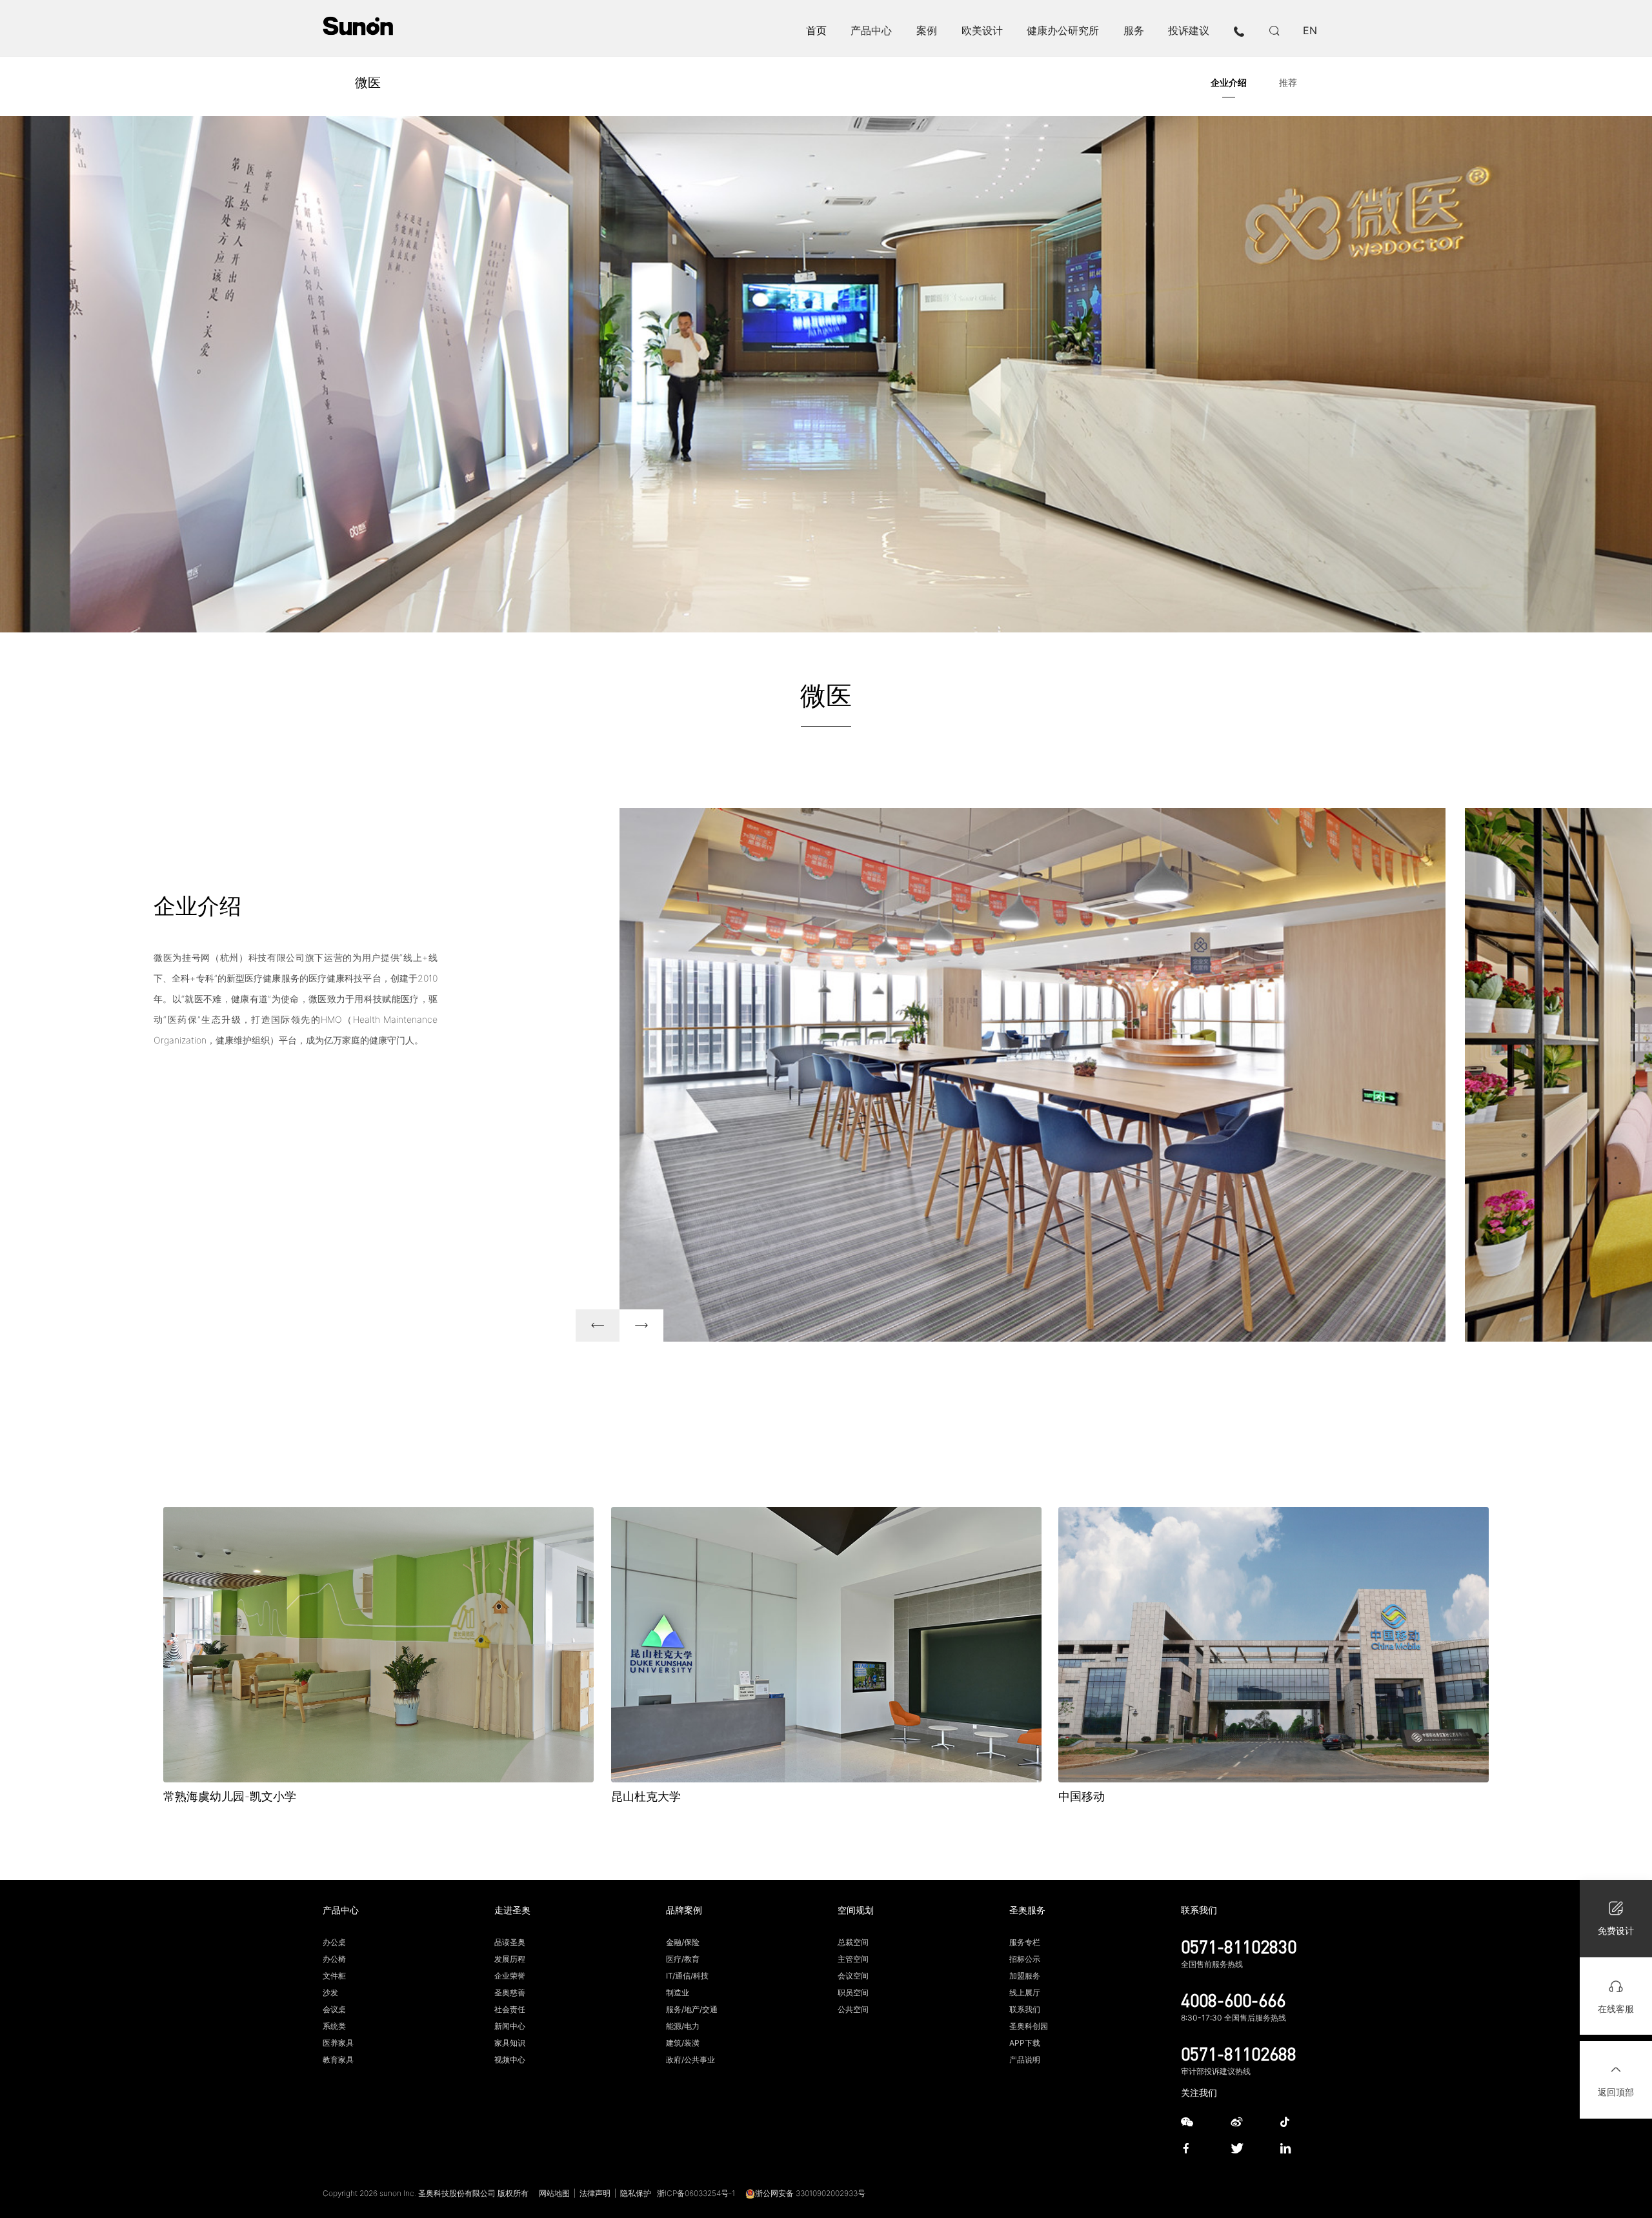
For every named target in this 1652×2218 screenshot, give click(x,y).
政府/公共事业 (690, 2060)
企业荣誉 (510, 1976)
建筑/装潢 (683, 2043)
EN (1310, 30)
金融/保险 (683, 1942)
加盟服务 (1025, 1976)
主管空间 (853, 1959)
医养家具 (338, 2043)
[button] (598, 1326)
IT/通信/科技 (687, 1976)
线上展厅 (1025, 1992)
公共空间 (853, 2009)
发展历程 (510, 1959)
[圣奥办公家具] (358, 26)
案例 (927, 30)
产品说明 (1025, 2060)
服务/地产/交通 (692, 2009)
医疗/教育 (683, 1959)
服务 (1134, 30)
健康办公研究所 (1063, 30)
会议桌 (334, 2009)
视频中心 (510, 2060)
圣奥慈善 (510, 1992)
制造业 (678, 1992)
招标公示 (1025, 1959)
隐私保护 (636, 2193)
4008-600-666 (1233, 2000)
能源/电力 (683, 2026)
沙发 (330, 1992)
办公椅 (334, 1959)
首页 (816, 30)
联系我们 (1025, 2009)
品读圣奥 (510, 1942)
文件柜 (334, 1976)
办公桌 (334, 1942)
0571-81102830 (1239, 1946)
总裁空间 (853, 1942)
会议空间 (853, 1976)
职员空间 (853, 1992)
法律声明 (595, 2193)
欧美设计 (982, 30)
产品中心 (871, 30)
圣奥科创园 (1029, 2026)
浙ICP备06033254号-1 (696, 2193)
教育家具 (338, 2060)
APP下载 (1025, 2043)
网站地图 (554, 2193)
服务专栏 (1025, 1942)
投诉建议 (1189, 30)
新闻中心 (510, 2026)
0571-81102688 (1239, 2053)
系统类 (334, 2026)
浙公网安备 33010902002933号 (810, 2193)
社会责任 (510, 2009)
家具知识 (510, 2043)
